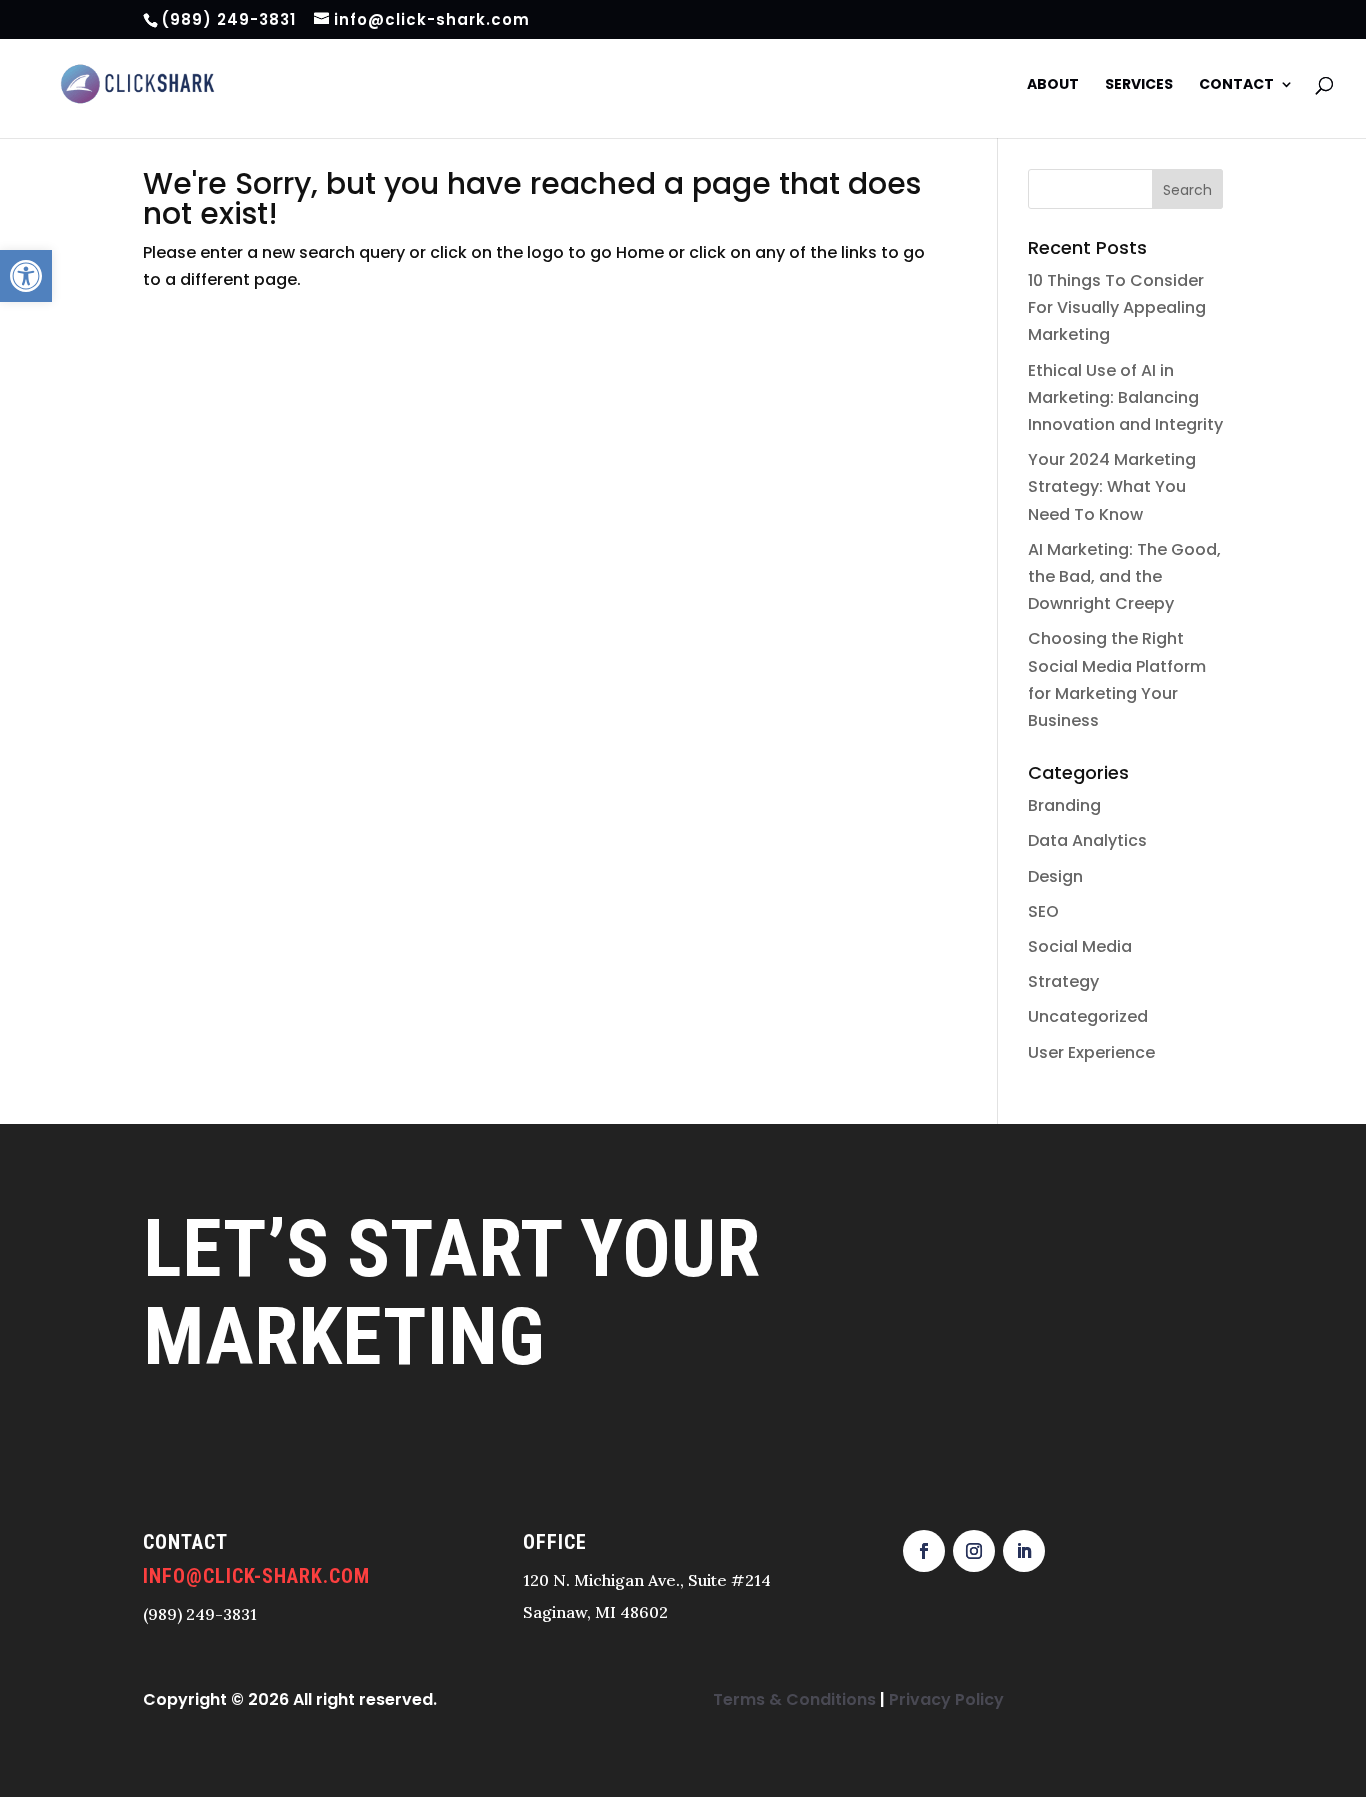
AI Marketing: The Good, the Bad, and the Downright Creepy (1124, 611)
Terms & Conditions (794, 1734)
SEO (1043, 946)
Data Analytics (1087, 875)
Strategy (1063, 1016)
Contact (1236, 94)
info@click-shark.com (256, 1611)
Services (1139, 94)
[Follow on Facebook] (924, 1586)
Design (1055, 911)
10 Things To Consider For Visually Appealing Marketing (1117, 342)
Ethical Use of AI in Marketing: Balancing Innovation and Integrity (1125, 432)
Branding (1064, 840)
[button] (26, 276)
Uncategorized (1088, 1051)
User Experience (1091, 1087)
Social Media (1080, 981)
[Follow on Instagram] (974, 1586)
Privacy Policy (946, 1734)
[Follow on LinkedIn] (1024, 1586)
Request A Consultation (268, 1483)
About (1053, 94)
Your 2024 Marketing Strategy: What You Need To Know (1112, 521)
